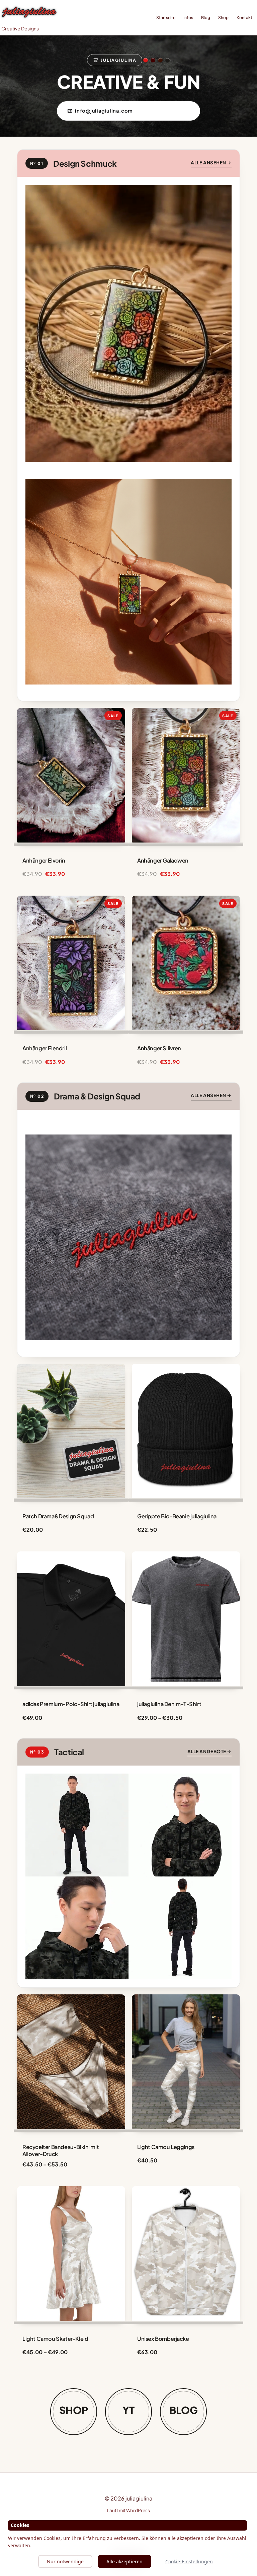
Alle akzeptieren (124, 2561)
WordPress (138, 2510)
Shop (223, 18)
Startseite (166, 18)
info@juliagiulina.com (104, 111)
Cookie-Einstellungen (189, 2561)
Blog (206, 18)
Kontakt (244, 18)
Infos (188, 18)
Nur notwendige (65, 2561)
